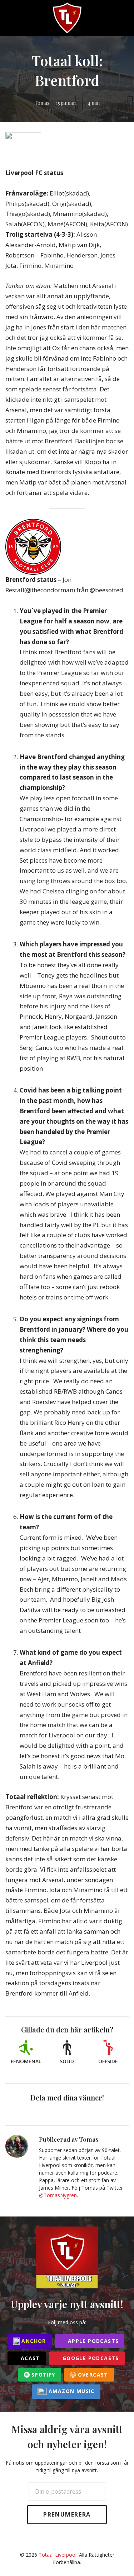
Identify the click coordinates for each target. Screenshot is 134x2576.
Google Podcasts (90, 2358)
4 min (94, 103)
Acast (29, 2358)
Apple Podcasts (92, 2341)
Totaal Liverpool (58, 2555)
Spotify (43, 2375)
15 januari (66, 103)
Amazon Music (71, 2391)
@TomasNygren (58, 2195)
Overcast (92, 2375)
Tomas (42, 103)
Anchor (33, 2341)
